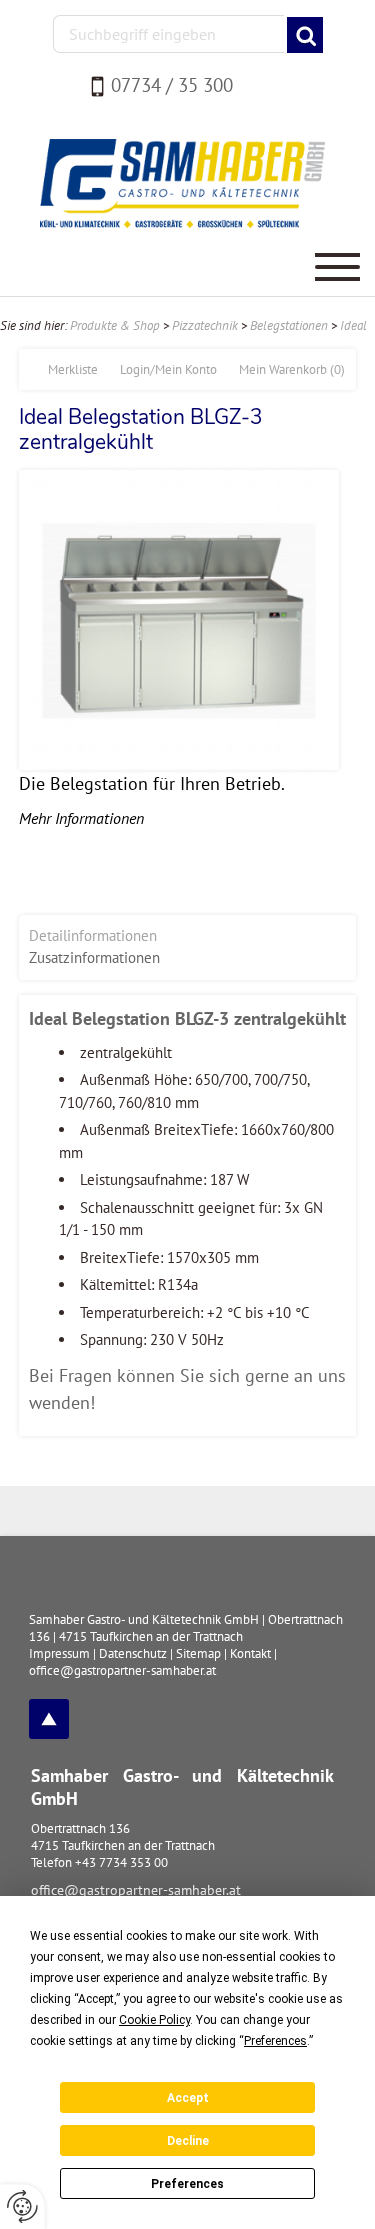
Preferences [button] (275, 2041)
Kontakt (250, 1653)
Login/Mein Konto (168, 369)
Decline (188, 2141)
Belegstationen (289, 325)
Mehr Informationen (81, 818)
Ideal (353, 325)
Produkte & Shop (115, 325)
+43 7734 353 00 (121, 1862)
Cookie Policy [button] (154, 2020)
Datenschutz (133, 1653)
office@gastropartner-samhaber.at (136, 1890)
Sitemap (198, 1653)
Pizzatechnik (205, 325)
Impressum (59, 1653)
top (49, 1719)
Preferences (187, 2184)
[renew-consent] (22, 2206)
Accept (188, 2098)
